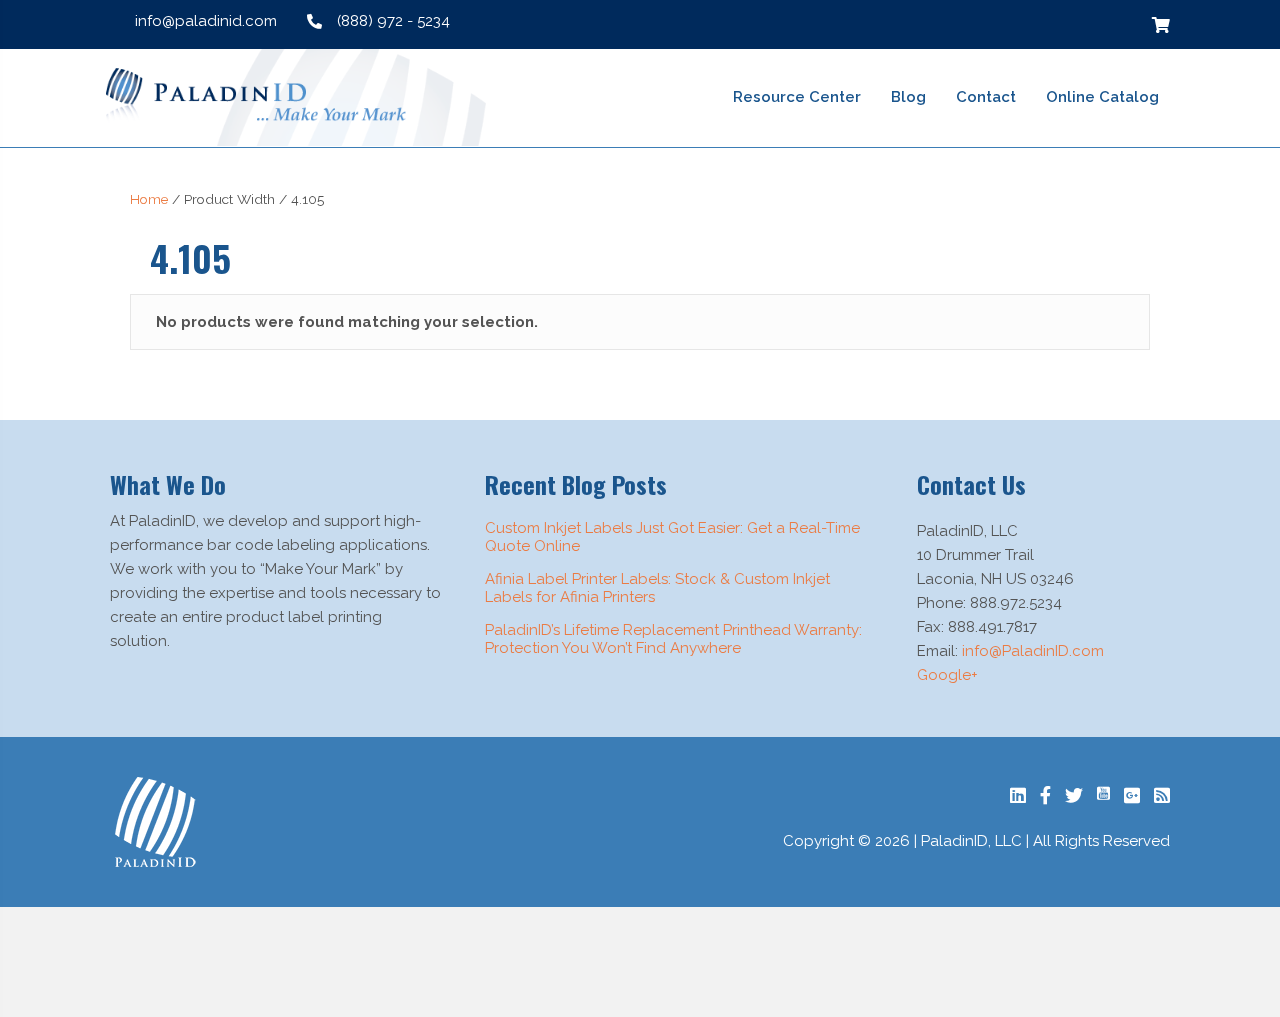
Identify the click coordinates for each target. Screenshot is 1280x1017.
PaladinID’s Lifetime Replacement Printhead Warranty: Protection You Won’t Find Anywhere (673, 639)
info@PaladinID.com (1033, 651)
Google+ (947, 675)
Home (149, 199)
